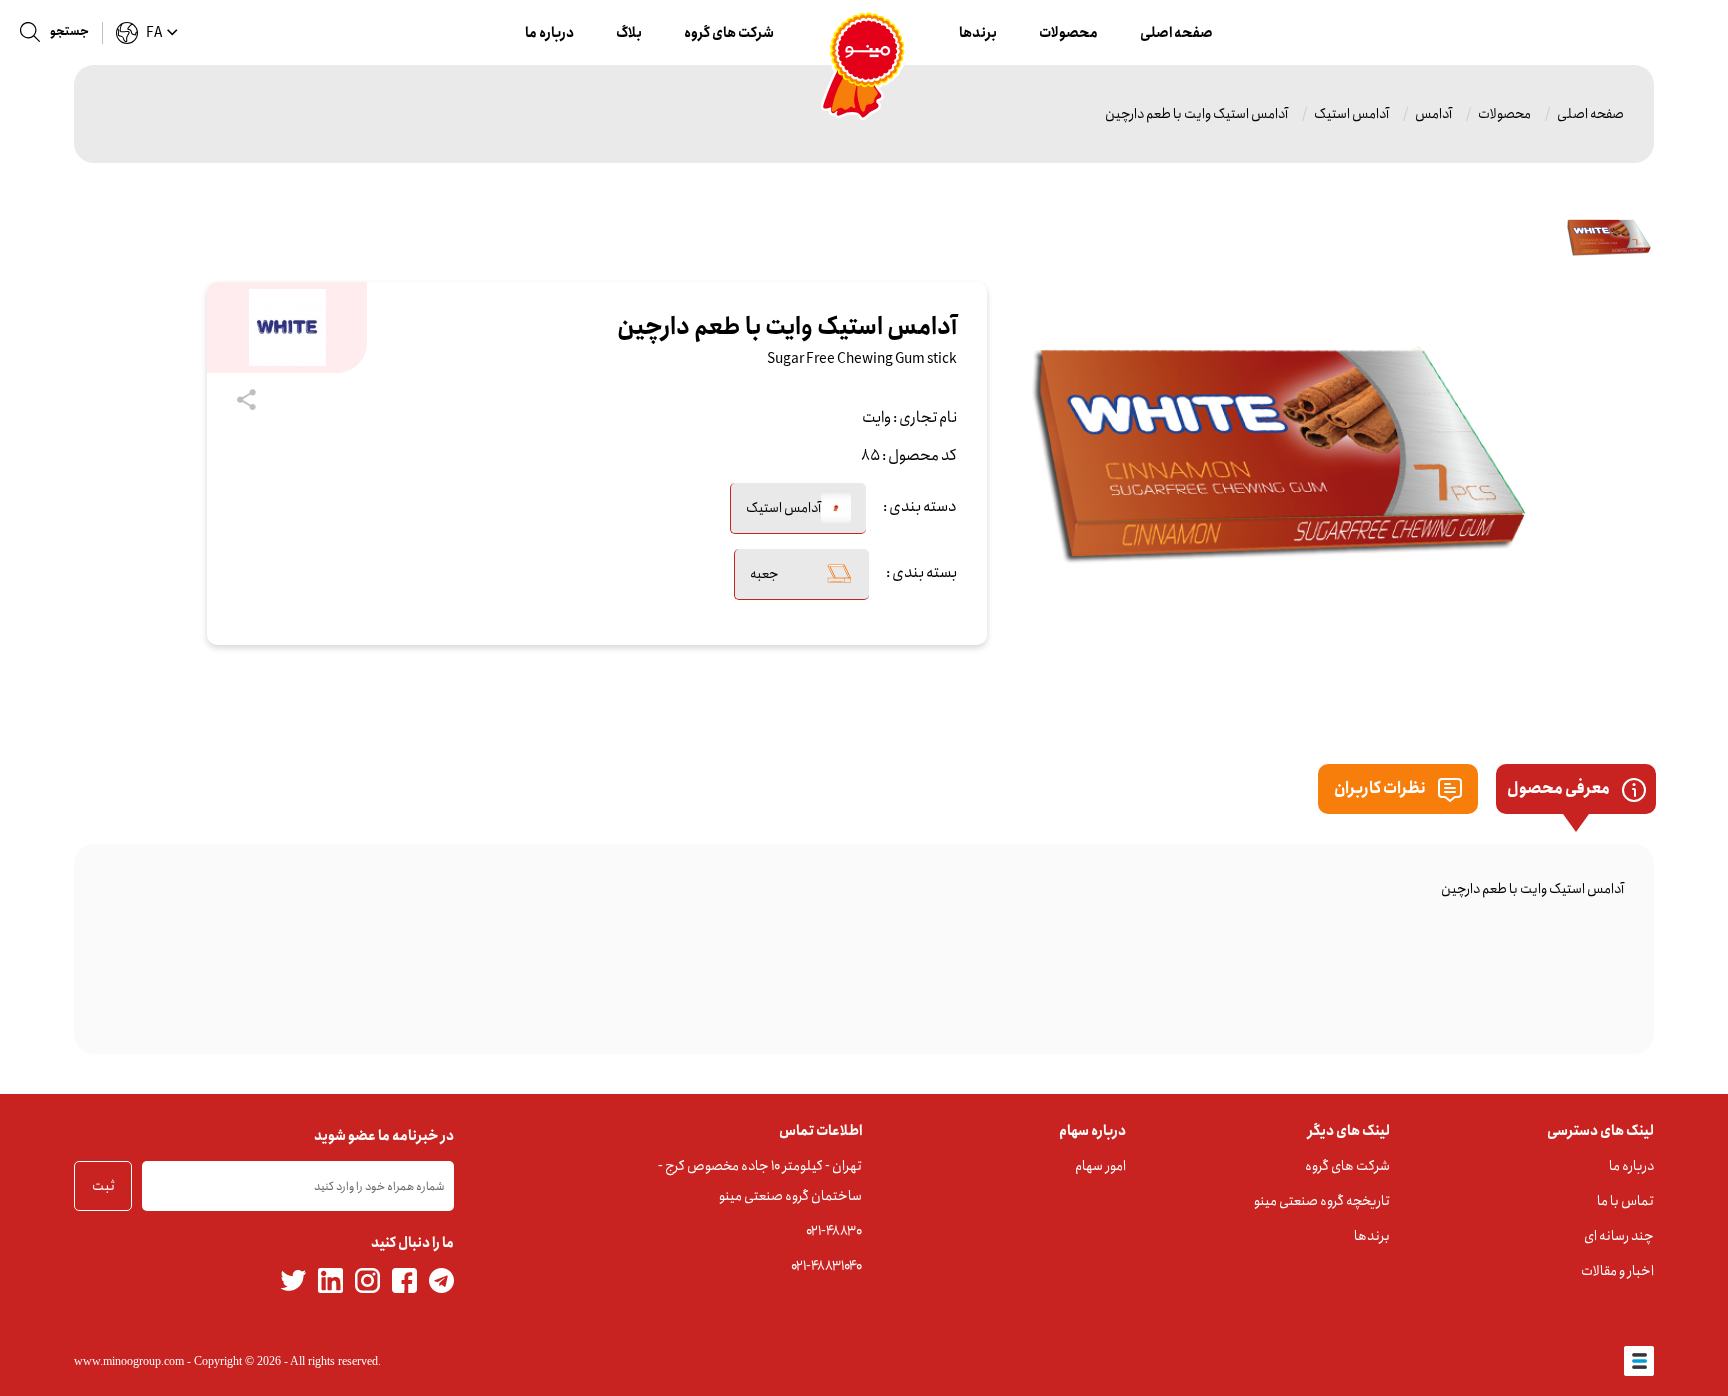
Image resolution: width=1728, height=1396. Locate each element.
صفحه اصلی (1176, 33)
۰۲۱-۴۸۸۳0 (834, 1231)
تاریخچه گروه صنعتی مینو (1322, 1201)
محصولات (1068, 33)
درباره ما (549, 33)
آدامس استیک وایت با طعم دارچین (1196, 114)
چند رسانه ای (1619, 1236)
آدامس (1433, 114)
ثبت (103, 1186)
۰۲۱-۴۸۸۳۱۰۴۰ (826, 1266)
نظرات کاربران (1381, 788)
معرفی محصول (1559, 788)
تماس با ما (1625, 1201)
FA (154, 33)
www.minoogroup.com (129, 1361)
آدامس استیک (1351, 114)
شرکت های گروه (729, 33)
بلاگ (629, 33)
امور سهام (1100, 1166)
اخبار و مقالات (1617, 1271)
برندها (978, 33)
